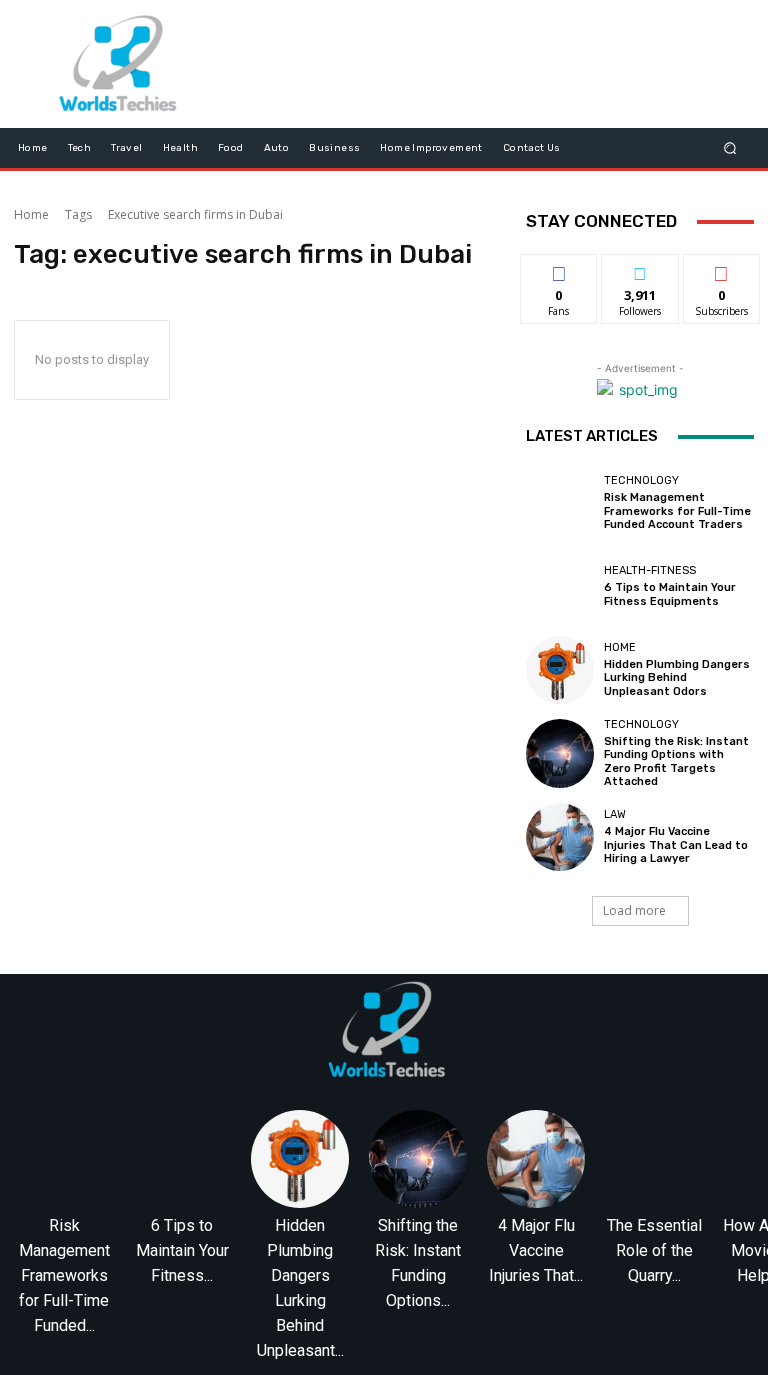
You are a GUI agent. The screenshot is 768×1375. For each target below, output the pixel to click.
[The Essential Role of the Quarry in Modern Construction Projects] (654, 1159)
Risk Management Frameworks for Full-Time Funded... (64, 1275)
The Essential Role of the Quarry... (654, 1250)
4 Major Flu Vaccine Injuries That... (536, 1250)
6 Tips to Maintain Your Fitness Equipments (670, 594)
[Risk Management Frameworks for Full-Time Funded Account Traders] (560, 503)
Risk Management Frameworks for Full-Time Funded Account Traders (677, 510)
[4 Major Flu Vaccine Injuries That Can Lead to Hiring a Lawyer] (560, 837)
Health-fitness (650, 570)
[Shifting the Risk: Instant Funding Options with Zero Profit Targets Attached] (560, 753)
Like (559, 269)
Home (31, 214)
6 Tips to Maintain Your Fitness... (182, 1250)
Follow (640, 269)
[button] (730, 147)
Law (615, 814)
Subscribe (722, 269)
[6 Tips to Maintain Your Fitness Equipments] (560, 586)
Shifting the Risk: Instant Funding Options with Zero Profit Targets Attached (676, 761)
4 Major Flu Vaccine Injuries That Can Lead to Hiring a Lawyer (676, 844)
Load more (634, 910)
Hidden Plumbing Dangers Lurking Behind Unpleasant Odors (677, 677)
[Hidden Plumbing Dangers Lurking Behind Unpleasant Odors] (560, 670)
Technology (641, 480)
